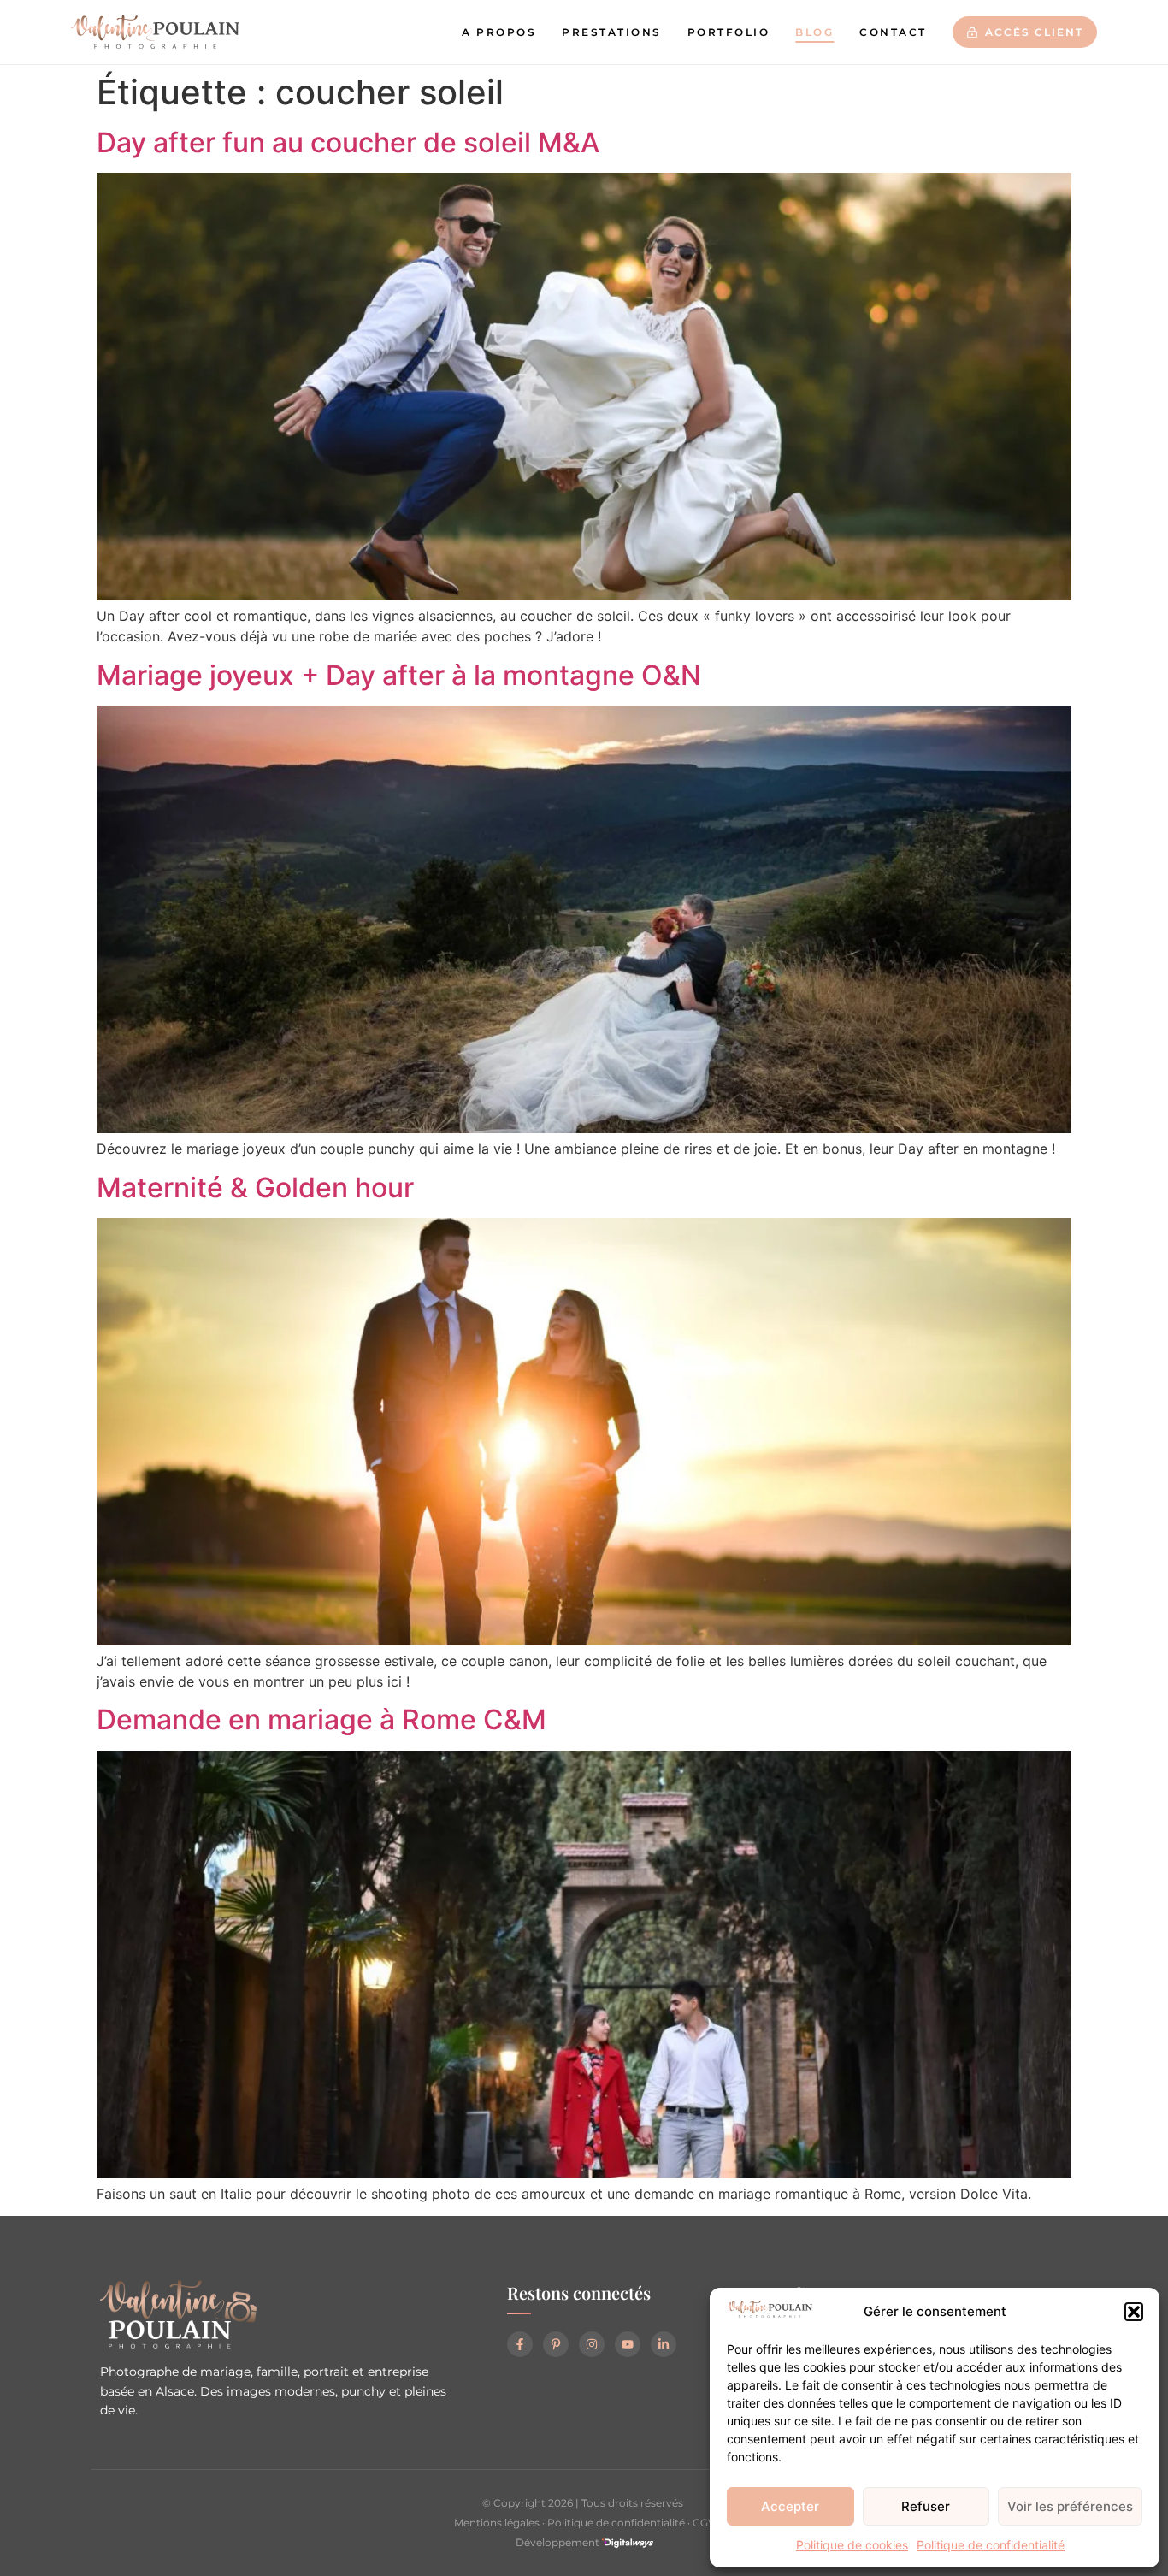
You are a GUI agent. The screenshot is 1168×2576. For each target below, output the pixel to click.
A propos (499, 32)
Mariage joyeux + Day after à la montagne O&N (399, 675)
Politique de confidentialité (991, 2545)
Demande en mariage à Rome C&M (321, 1719)
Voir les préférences (1070, 2506)
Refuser (926, 2506)
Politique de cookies (852, 2545)
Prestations (612, 32)
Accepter (790, 2506)
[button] (1134, 2312)
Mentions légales (497, 2523)
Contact (893, 32)
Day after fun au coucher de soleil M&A (348, 142)
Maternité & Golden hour (255, 1188)
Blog (814, 32)
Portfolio (729, 32)
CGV (704, 2523)
